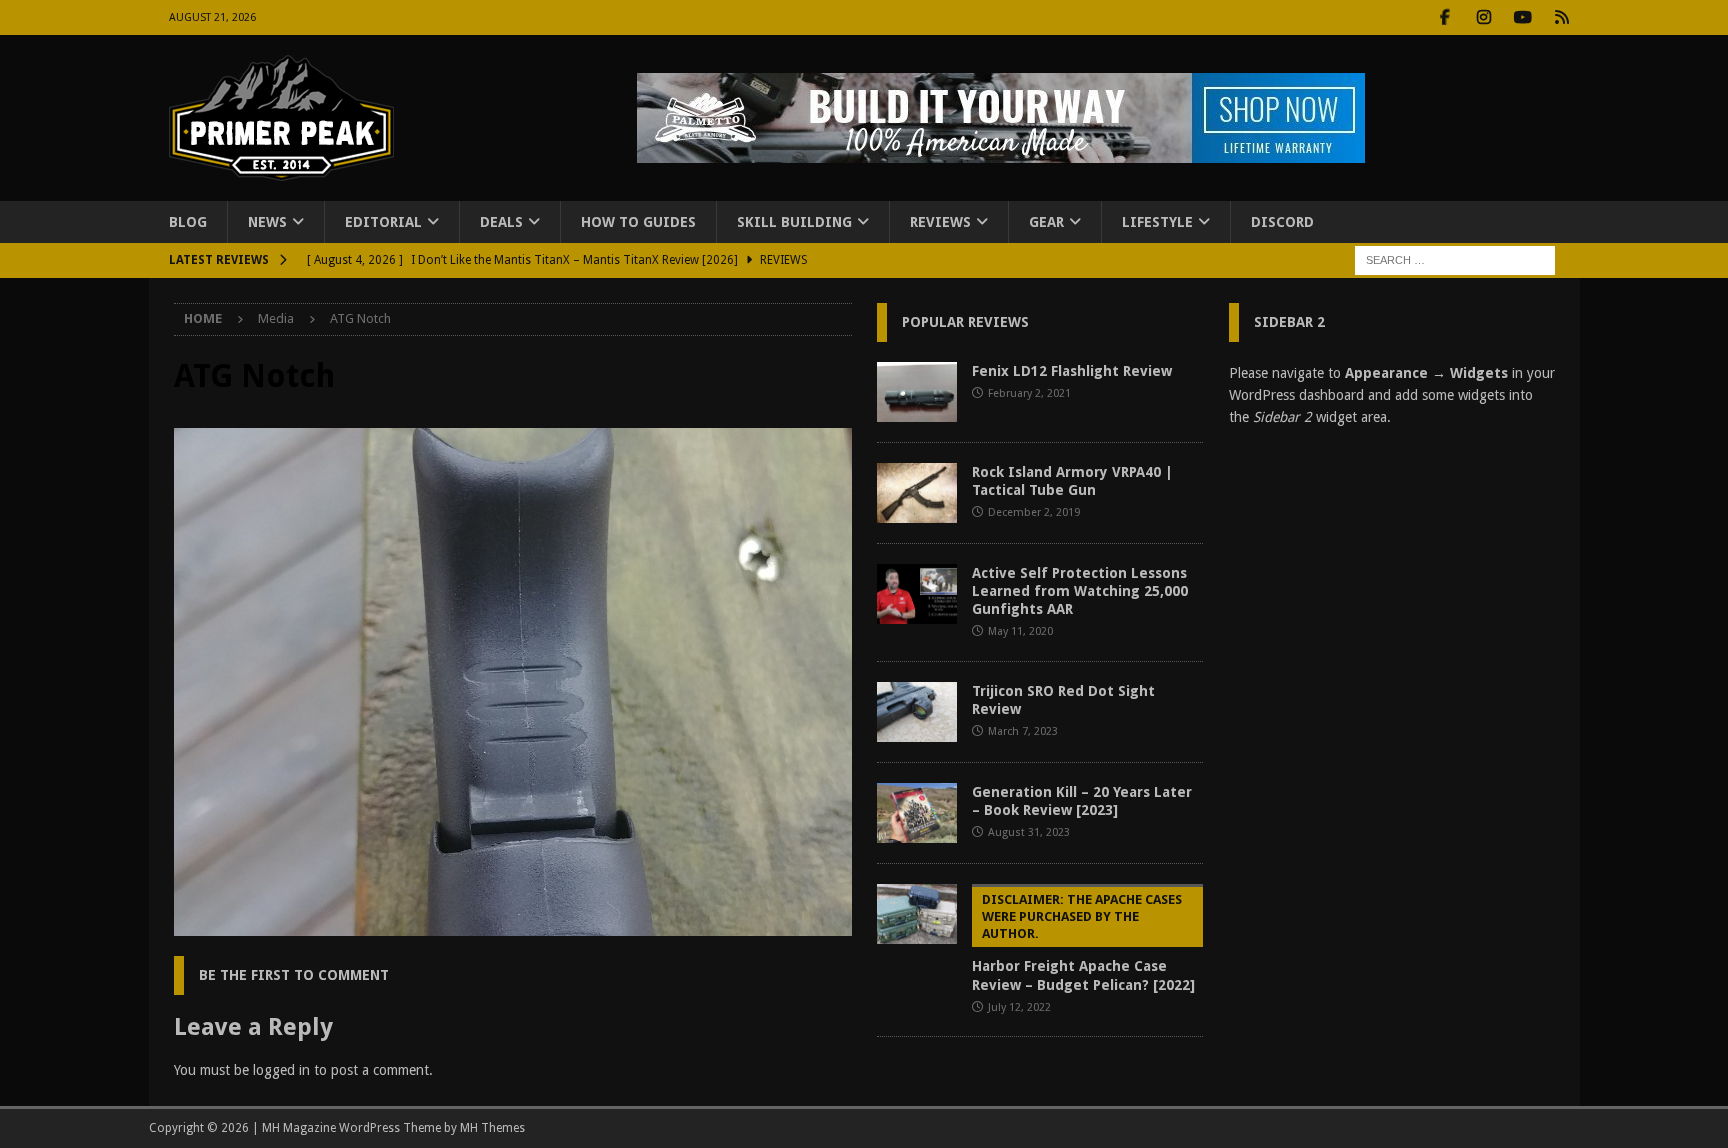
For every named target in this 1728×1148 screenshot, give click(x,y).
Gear (1046, 222)
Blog (188, 222)
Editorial (383, 222)
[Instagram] (1484, 17)
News (267, 222)
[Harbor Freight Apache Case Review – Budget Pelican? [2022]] (917, 914)
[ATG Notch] (513, 925)
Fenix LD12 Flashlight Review (1072, 371)
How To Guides (638, 222)
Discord (1282, 222)
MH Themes (492, 1128)
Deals (501, 222)
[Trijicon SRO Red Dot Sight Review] (917, 712)
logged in (281, 1070)
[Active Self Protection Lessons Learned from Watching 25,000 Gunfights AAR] (917, 594)
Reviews (940, 222)
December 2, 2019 (1034, 512)
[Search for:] (1455, 260)
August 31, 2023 (1029, 832)
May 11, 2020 (1020, 631)
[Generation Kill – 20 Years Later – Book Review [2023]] (917, 813)
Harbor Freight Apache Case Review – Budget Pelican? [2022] (1083, 942)
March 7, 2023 (1023, 731)
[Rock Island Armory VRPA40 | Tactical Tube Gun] (917, 493)
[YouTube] (1523, 17)
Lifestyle (1157, 222)
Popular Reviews (965, 322)
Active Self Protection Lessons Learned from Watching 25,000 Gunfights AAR (1080, 591)
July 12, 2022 (1019, 1007)
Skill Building (794, 222)
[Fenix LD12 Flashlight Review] (917, 392)
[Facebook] (1445, 17)
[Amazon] (1562, 17)
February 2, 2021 (1029, 393)
